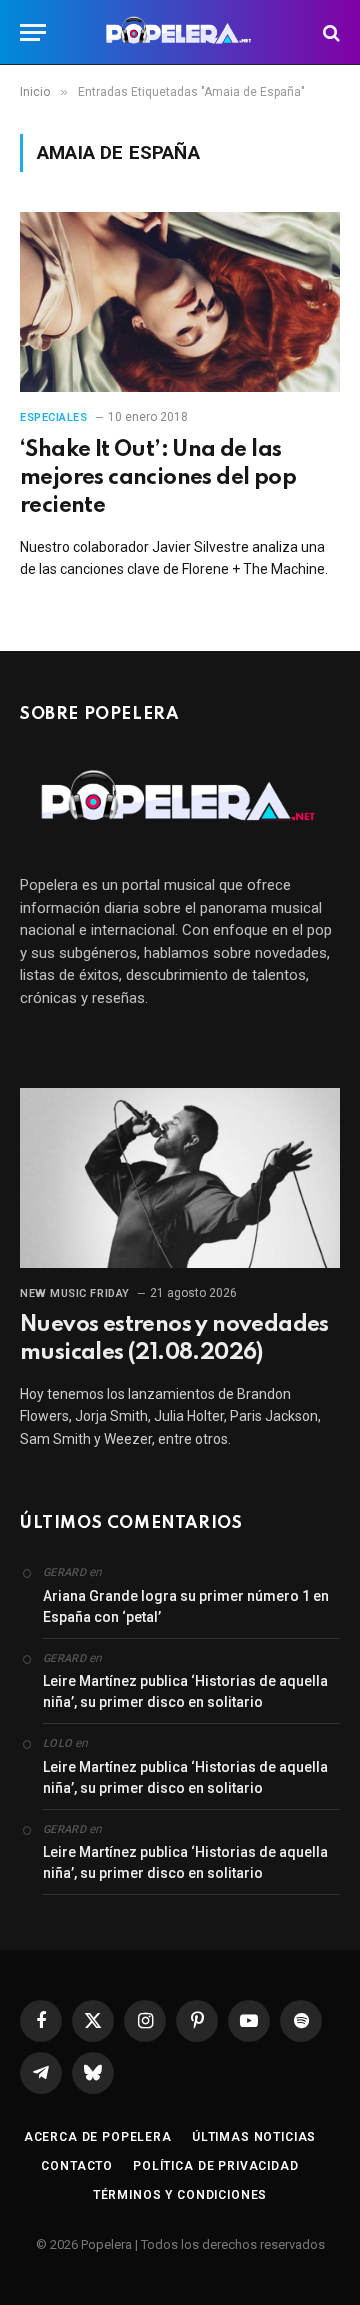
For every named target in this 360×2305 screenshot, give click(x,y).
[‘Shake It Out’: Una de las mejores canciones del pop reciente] (180, 302)
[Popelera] (180, 32)
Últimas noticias (254, 2137)
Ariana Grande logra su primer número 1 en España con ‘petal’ (186, 1606)
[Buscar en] (329, 32)
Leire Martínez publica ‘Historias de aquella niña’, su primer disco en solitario (185, 1691)
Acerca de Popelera (98, 2137)
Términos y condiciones (180, 2195)
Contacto (77, 2166)
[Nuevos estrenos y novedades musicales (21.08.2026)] (180, 1178)
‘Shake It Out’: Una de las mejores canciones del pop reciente (158, 478)
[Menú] (33, 32)
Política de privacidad (215, 2166)
